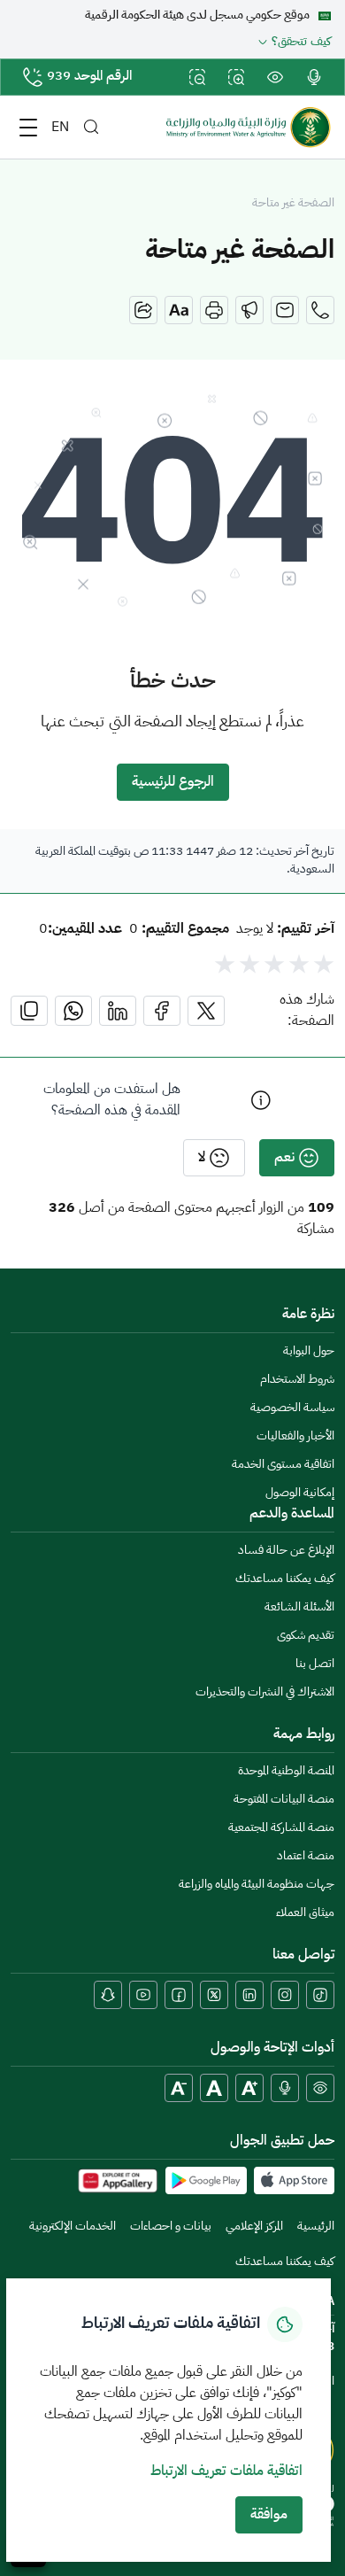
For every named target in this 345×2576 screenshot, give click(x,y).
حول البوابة (309, 1351)
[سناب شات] (108, 1995)
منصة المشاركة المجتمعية (281, 1828)
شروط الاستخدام (297, 1380)
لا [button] (202, 1158)
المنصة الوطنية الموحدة (286, 1771)
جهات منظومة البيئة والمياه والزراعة (257, 1885)
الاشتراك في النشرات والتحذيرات (265, 1692)
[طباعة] (214, 310)
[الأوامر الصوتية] (285, 2088)
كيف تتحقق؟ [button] (301, 43)
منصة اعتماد (306, 1856)
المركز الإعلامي (254, 2227)
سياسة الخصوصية (292, 1408)
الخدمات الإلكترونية (73, 2227)
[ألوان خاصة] (320, 2088)
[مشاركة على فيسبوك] (162, 1011)
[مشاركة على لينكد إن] (118, 1011)
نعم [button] (284, 1158)
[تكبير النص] (249, 2088)
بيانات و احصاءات (171, 2227)
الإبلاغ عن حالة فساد (286, 1551)
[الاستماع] (249, 310)
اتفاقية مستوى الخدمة (283, 1465)
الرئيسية (316, 2227)
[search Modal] (91, 127)
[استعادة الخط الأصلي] (214, 2088)
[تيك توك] (320, 1995)
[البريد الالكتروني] (285, 310)
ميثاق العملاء (305, 1913)
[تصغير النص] (179, 2088)
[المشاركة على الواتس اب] (73, 1011)
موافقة (269, 2515)
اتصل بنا (315, 1664)
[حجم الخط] (179, 310)
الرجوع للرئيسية (173, 782)
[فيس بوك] (179, 1995)
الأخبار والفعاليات (295, 1436)
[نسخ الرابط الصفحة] (29, 1011)
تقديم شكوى (306, 1636)
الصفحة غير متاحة (293, 204)
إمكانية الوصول (300, 1493)
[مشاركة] (143, 310)
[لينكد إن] (249, 1995)
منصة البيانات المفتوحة (284, 1800)
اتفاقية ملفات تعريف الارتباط (226, 2471)
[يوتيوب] (143, 1995)
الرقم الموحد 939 (89, 77)
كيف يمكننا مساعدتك (285, 1579)
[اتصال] (320, 310)
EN (60, 128)
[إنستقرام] (285, 1995)
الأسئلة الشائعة (299, 1607)
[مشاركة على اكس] (206, 1011)
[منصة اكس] (214, 1995)
